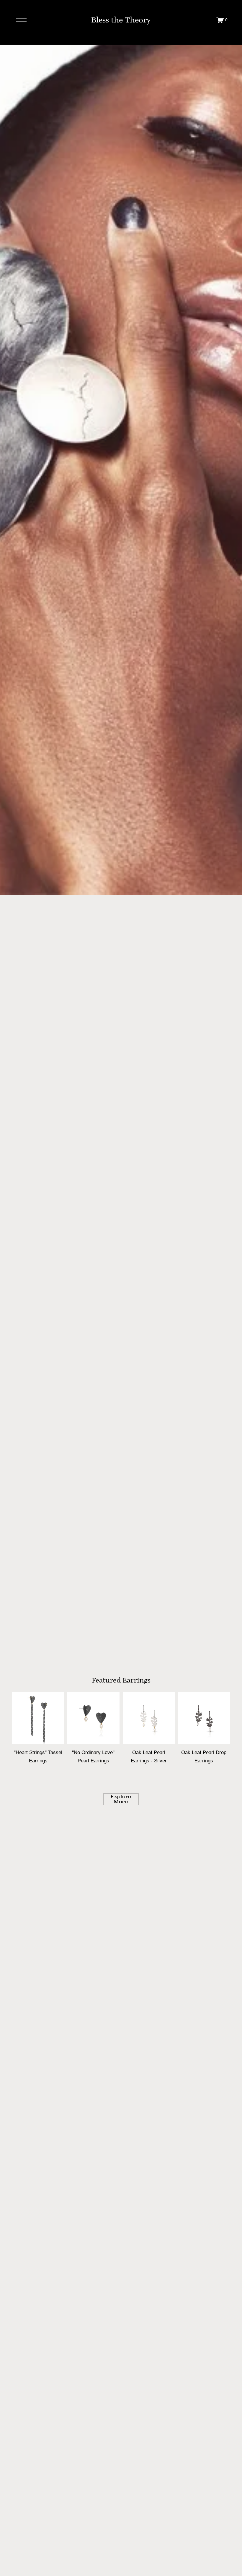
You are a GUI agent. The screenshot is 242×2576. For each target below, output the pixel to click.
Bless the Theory (121, 20)
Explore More (121, 1799)
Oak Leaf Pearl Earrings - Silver (149, 1756)
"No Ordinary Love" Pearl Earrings (93, 1756)
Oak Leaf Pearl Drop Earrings (204, 1756)
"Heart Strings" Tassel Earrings (38, 1756)
